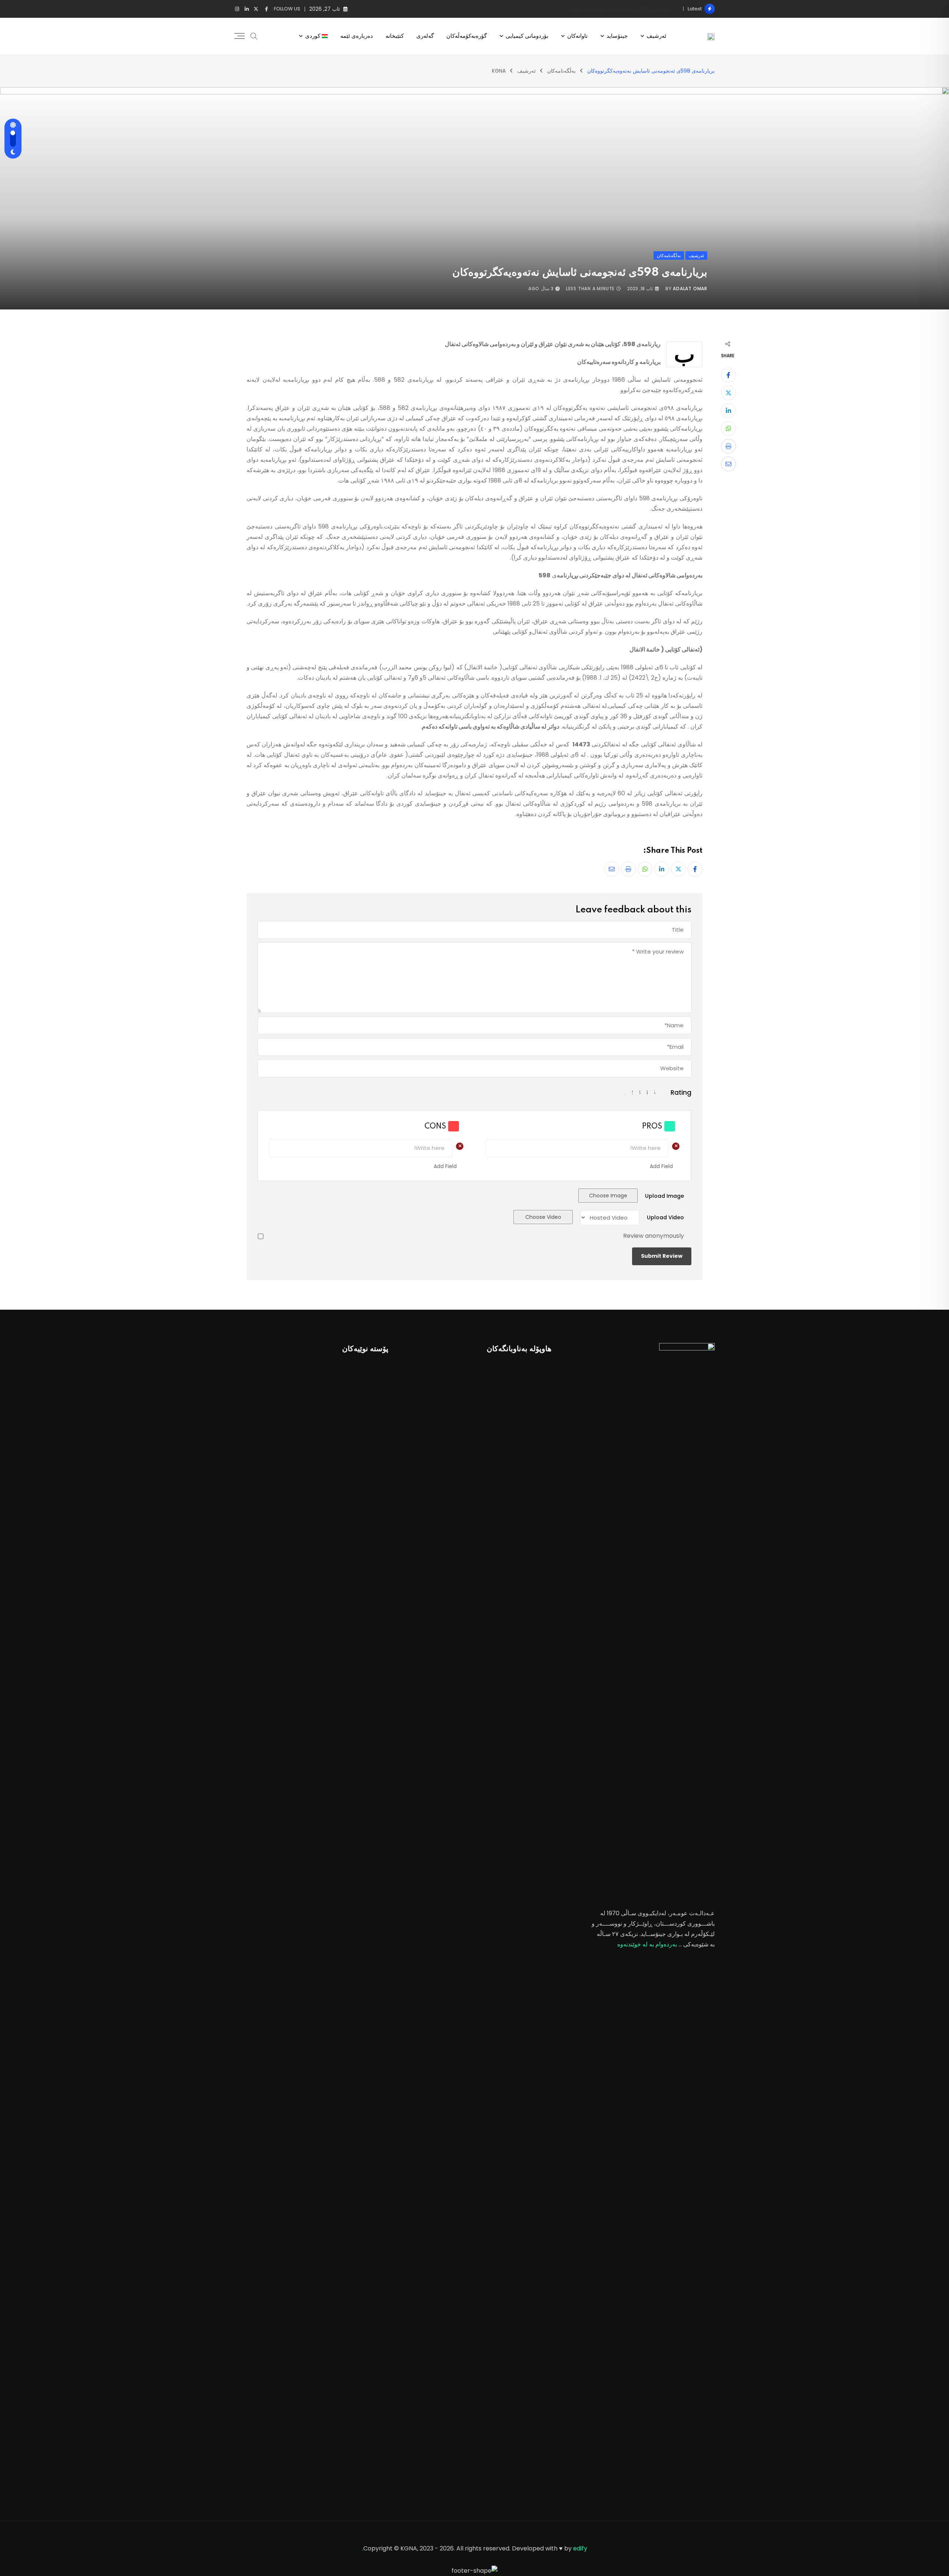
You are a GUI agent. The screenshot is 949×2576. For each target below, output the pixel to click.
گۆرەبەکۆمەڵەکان (467, 36)
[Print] (728, 446)
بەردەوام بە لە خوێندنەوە (647, 1944)
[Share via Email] (728, 464)
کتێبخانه (395, 36)
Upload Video (665, 1217)
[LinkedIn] (728, 411)
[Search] (254, 36)
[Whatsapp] (728, 428)
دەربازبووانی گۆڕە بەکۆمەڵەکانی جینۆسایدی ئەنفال (620, 9)
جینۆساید (617, 36)
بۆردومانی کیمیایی (527, 36)
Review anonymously (654, 1236)
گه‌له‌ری (425, 36)
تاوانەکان (577, 36)
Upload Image (664, 1196)
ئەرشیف (656, 36)
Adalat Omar (690, 289)
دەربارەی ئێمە (357, 36)
